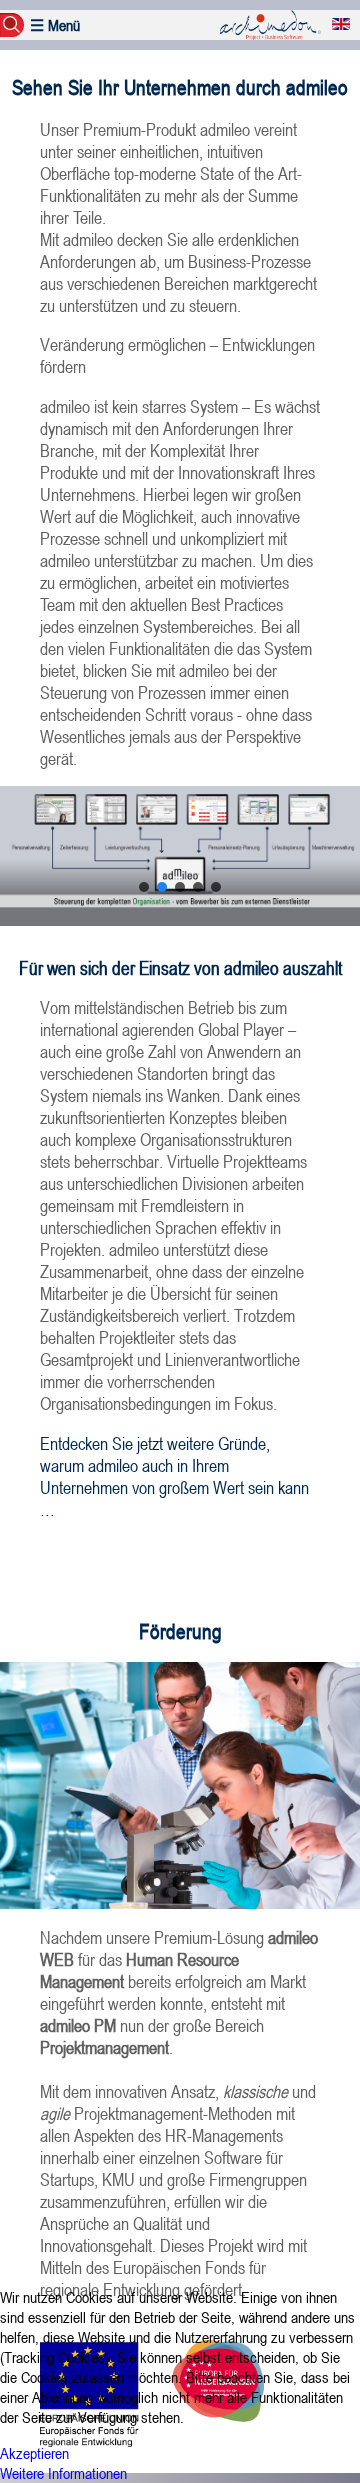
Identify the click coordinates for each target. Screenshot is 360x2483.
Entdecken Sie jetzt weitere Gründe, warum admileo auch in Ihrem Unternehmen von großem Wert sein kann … (174, 1476)
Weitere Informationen (63, 2473)
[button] (144, 887)
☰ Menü (55, 25)
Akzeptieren (34, 2453)
